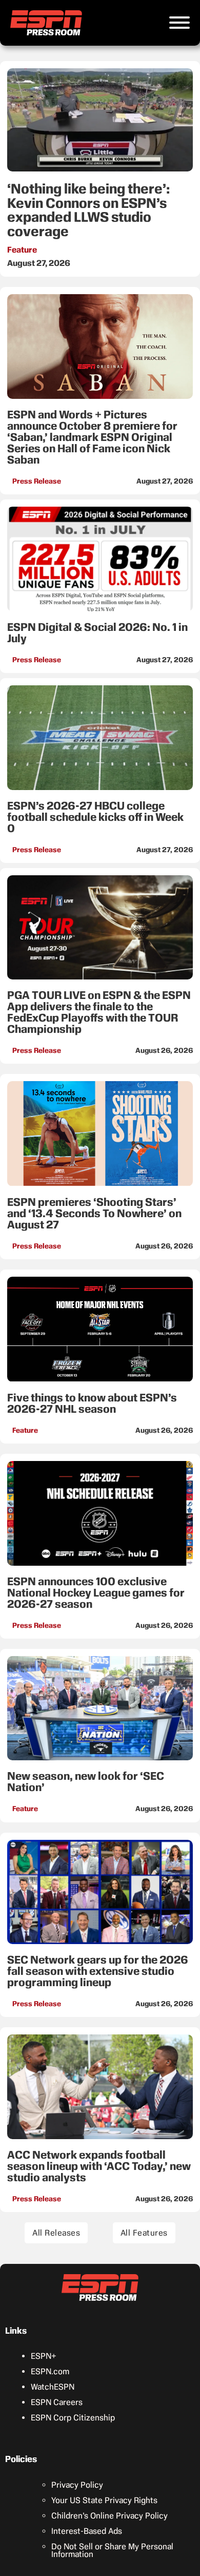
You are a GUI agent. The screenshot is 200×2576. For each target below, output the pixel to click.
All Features (144, 2233)
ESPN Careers (57, 2402)
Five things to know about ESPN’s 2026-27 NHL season (92, 1403)
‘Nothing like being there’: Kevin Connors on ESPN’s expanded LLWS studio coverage (88, 210)
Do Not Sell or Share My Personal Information (112, 2550)
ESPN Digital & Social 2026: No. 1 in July (97, 633)
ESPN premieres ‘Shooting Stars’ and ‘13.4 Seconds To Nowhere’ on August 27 (94, 1213)
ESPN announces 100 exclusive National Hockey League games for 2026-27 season (96, 1593)
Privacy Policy (77, 2485)
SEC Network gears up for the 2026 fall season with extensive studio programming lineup (98, 1971)
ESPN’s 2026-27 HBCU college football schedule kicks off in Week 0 (95, 817)
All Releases (56, 2233)
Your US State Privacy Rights (104, 2500)
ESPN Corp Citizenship (73, 2418)
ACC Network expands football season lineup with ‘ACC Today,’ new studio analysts (99, 2166)
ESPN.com (50, 2371)
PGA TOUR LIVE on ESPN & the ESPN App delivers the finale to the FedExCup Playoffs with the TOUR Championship (99, 1012)
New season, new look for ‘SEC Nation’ (86, 1782)
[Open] (179, 23)
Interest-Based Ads (87, 2531)
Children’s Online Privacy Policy (109, 2516)
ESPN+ (44, 2356)
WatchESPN (53, 2387)
